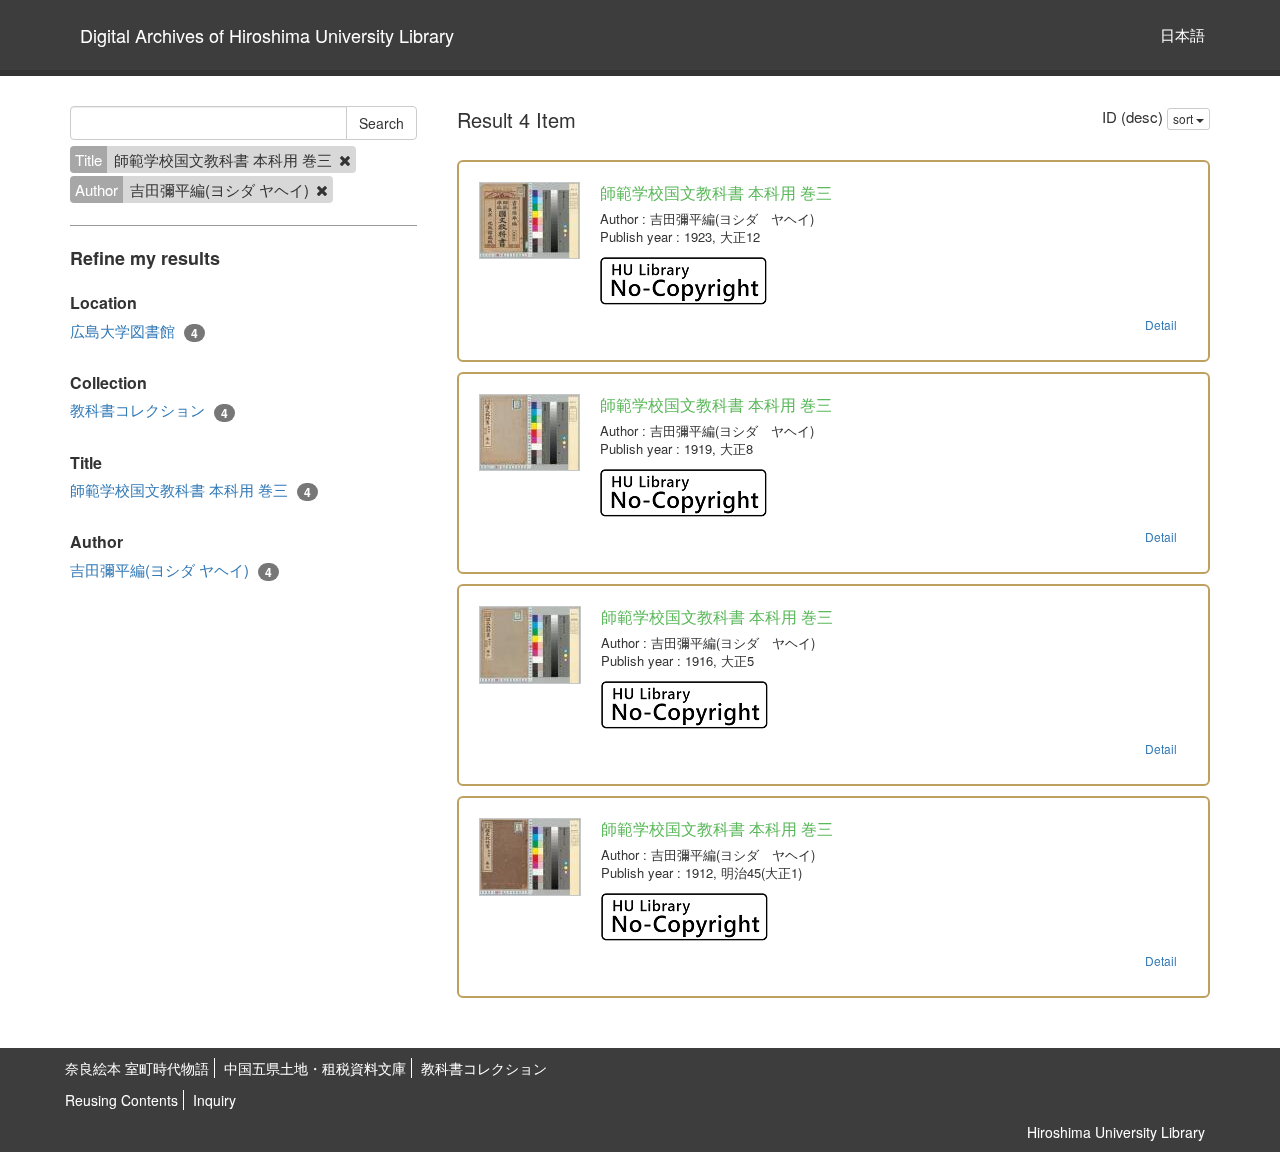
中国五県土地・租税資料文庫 (315, 1068)
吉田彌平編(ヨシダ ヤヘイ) (171, 570)
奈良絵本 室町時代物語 (137, 1068)
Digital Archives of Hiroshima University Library (267, 35)
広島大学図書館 (134, 331)
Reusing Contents (121, 1100)
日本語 (1182, 34)
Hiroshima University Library (1116, 1132)
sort (1184, 118)
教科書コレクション (149, 410)
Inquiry (214, 1100)
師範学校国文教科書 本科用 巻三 (190, 490)
